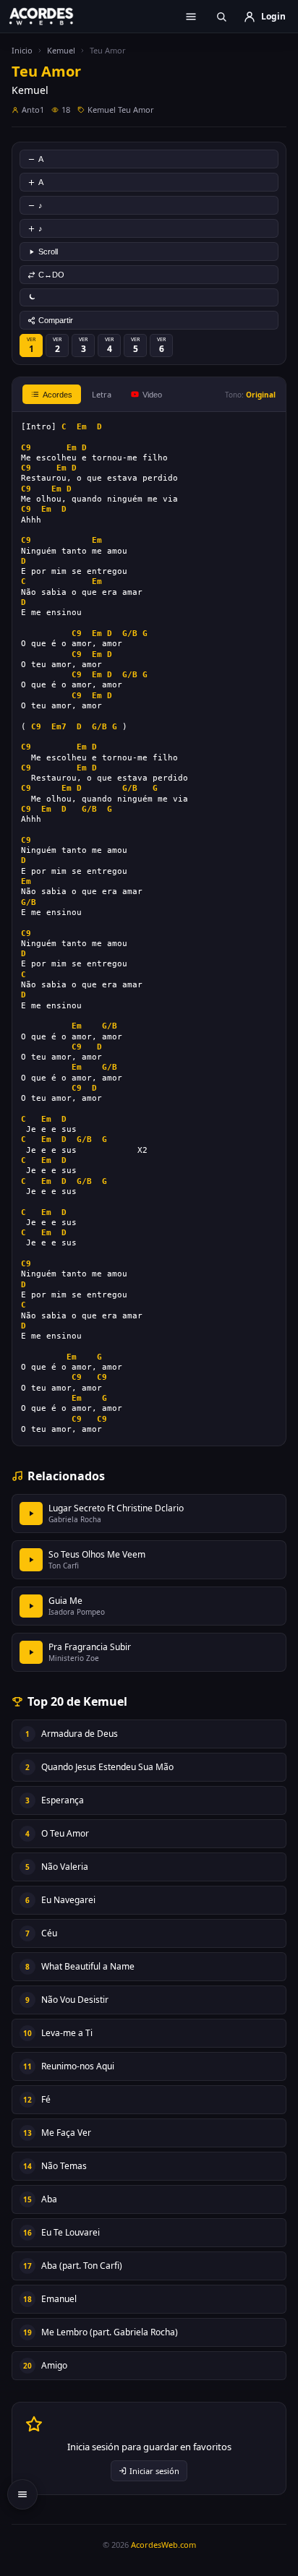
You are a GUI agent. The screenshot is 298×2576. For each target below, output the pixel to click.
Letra (102, 394)
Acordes (58, 395)
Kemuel (61, 50)
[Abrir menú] (191, 17)
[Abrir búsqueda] (221, 17)
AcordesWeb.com (163, 2545)
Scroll (48, 252)
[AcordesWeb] (51, 16)
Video (152, 395)
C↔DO (51, 275)
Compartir (56, 320)
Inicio (22, 50)
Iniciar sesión (154, 2471)
